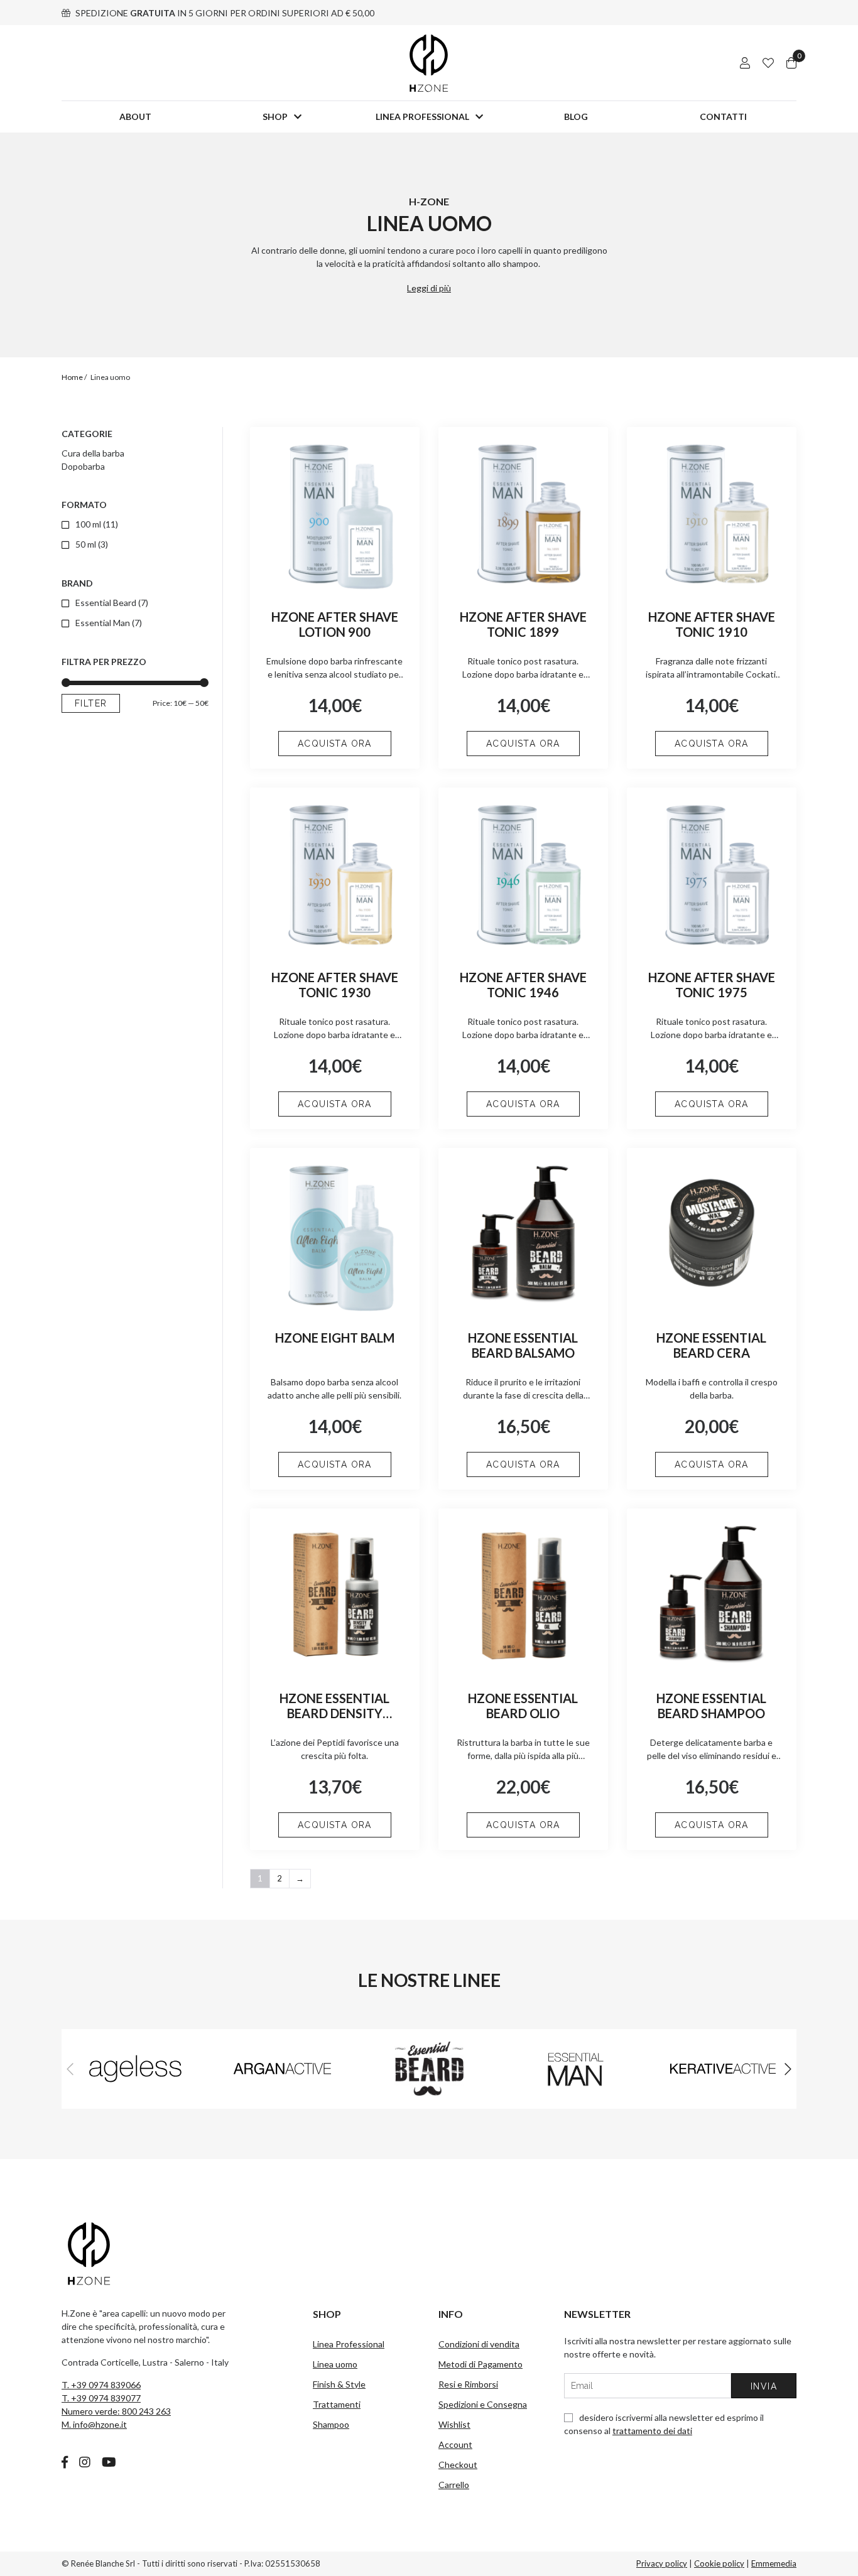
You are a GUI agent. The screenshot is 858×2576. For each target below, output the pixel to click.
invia (764, 2386)
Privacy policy (662, 2563)
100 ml (88, 524)
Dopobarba (83, 466)
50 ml (86, 544)
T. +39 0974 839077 (101, 2398)
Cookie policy (719, 2563)
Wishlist (454, 2424)
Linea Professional (422, 116)
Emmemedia (774, 2563)
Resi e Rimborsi (468, 2384)
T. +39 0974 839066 (101, 2385)
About (135, 116)
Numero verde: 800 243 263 (116, 2411)
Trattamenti (337, 2404)
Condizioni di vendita (479, 2344)
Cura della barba (93, 453)
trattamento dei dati (652, 2431)
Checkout (458, 2465)
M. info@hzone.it (94, 2424)
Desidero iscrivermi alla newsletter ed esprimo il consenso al (664, 2424)
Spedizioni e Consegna (483, 2404)
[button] (788, 2069)
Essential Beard (106, 603)
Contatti (723, 116)
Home (72, 377)
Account (455, 2444)
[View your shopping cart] (791, 63)
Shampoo (331, 2424)
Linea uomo (335, 2364)
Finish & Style (339, 2384)
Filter (91, 703)
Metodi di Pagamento (481, 2364)
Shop (275, 116)
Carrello (454, 2485)
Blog (576, 116)
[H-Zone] (429, 63)
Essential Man (103, 623)
